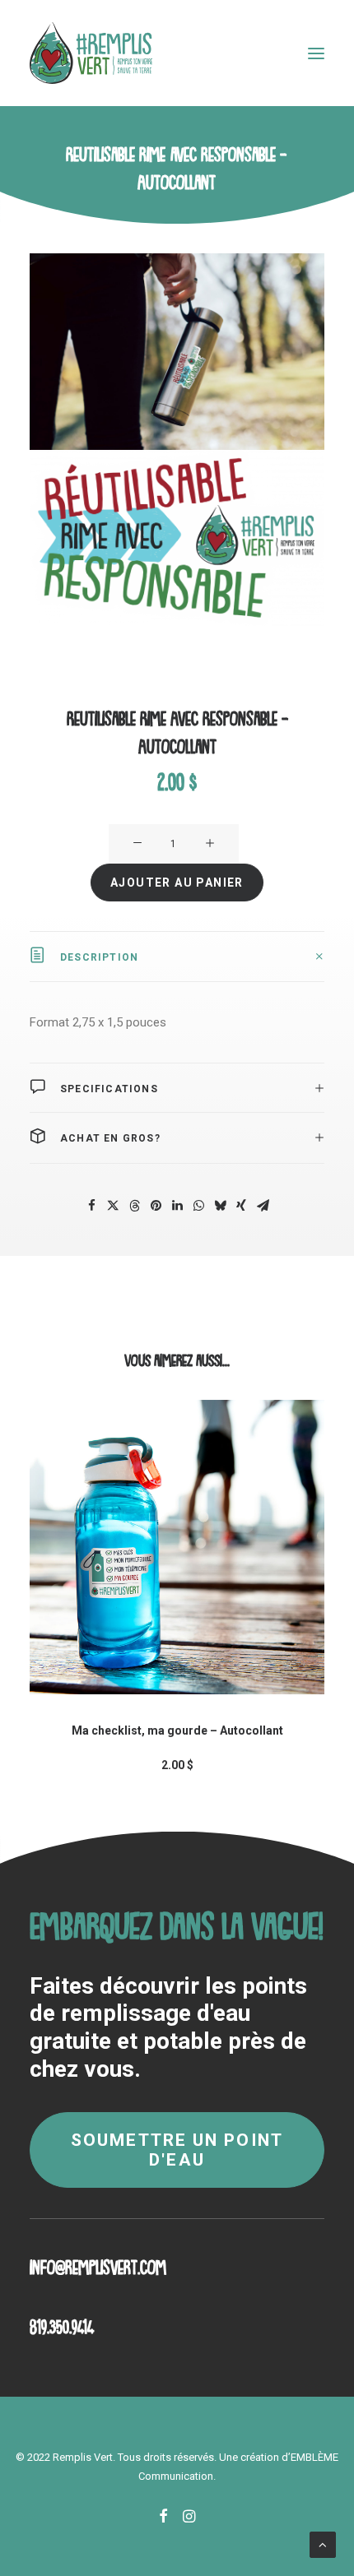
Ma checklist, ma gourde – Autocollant (177, 1730)
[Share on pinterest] (156, 1206)
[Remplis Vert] (91, 53)
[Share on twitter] (113, 1206)
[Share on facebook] (91, 1206)
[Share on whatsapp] (198, 1206)
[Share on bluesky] (220, 1206)
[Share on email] (263, 1206)
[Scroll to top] (323, 2544)
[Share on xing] (241, 1206)
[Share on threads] (134, 1206)
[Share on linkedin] (177, 1206)
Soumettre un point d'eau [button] (180, 2150)
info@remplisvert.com (98, 2262)
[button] (316, 53)
